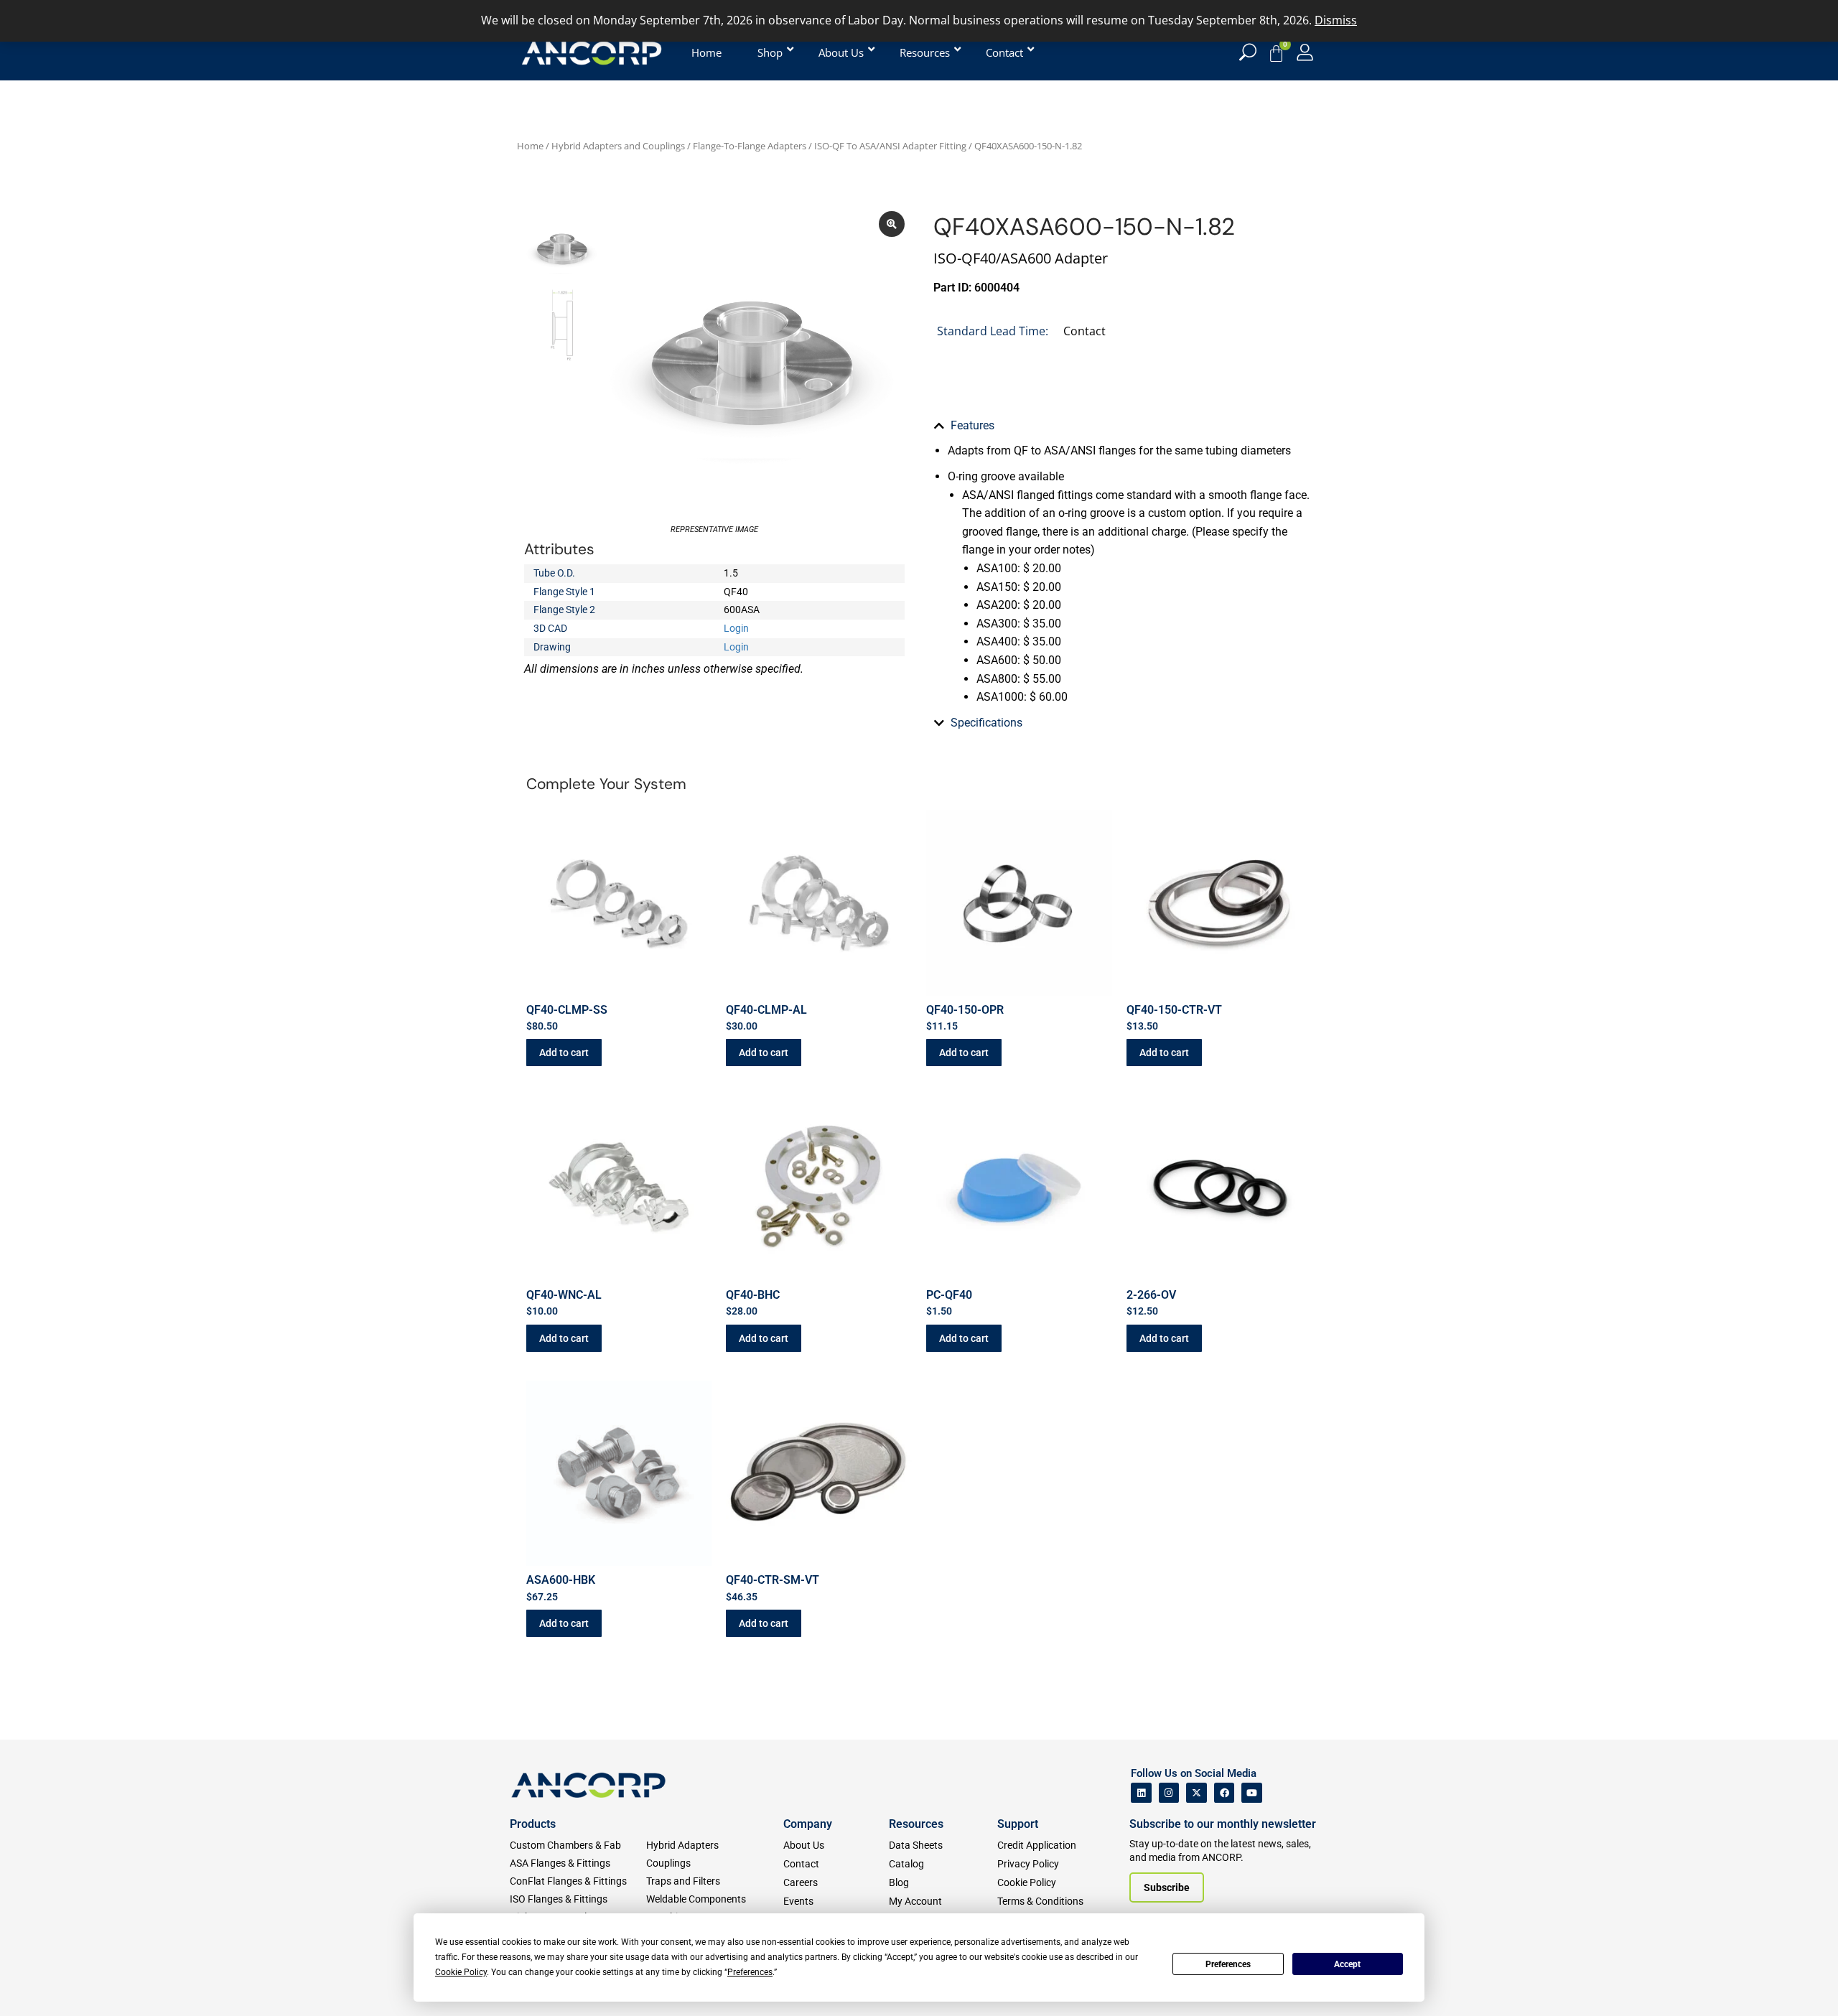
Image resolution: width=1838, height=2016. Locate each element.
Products (533, 1824)
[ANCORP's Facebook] (1224, 1793)
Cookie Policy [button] (461, 1972)
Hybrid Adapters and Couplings (618, 146)
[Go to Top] (36, 1984)
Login (736, 628)
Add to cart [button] (564, 1053)
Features (972, 425)
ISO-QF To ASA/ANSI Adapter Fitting (890, 146)
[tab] (1124, 426)
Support (1018, 1824)
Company (808, 1824)
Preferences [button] (750, 1972)
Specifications (986, 723)
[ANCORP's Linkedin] (1141, 1793)
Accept (1347, 1964)
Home (530, 146)
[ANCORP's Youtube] (1252, 1793)
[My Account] (1305, 52)
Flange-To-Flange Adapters (750, 146)
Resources (916, 1824)
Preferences (1228, 1964)
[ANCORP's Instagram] (1169, 1793)
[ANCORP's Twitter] (1196, 1793)
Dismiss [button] (1336, 20)
